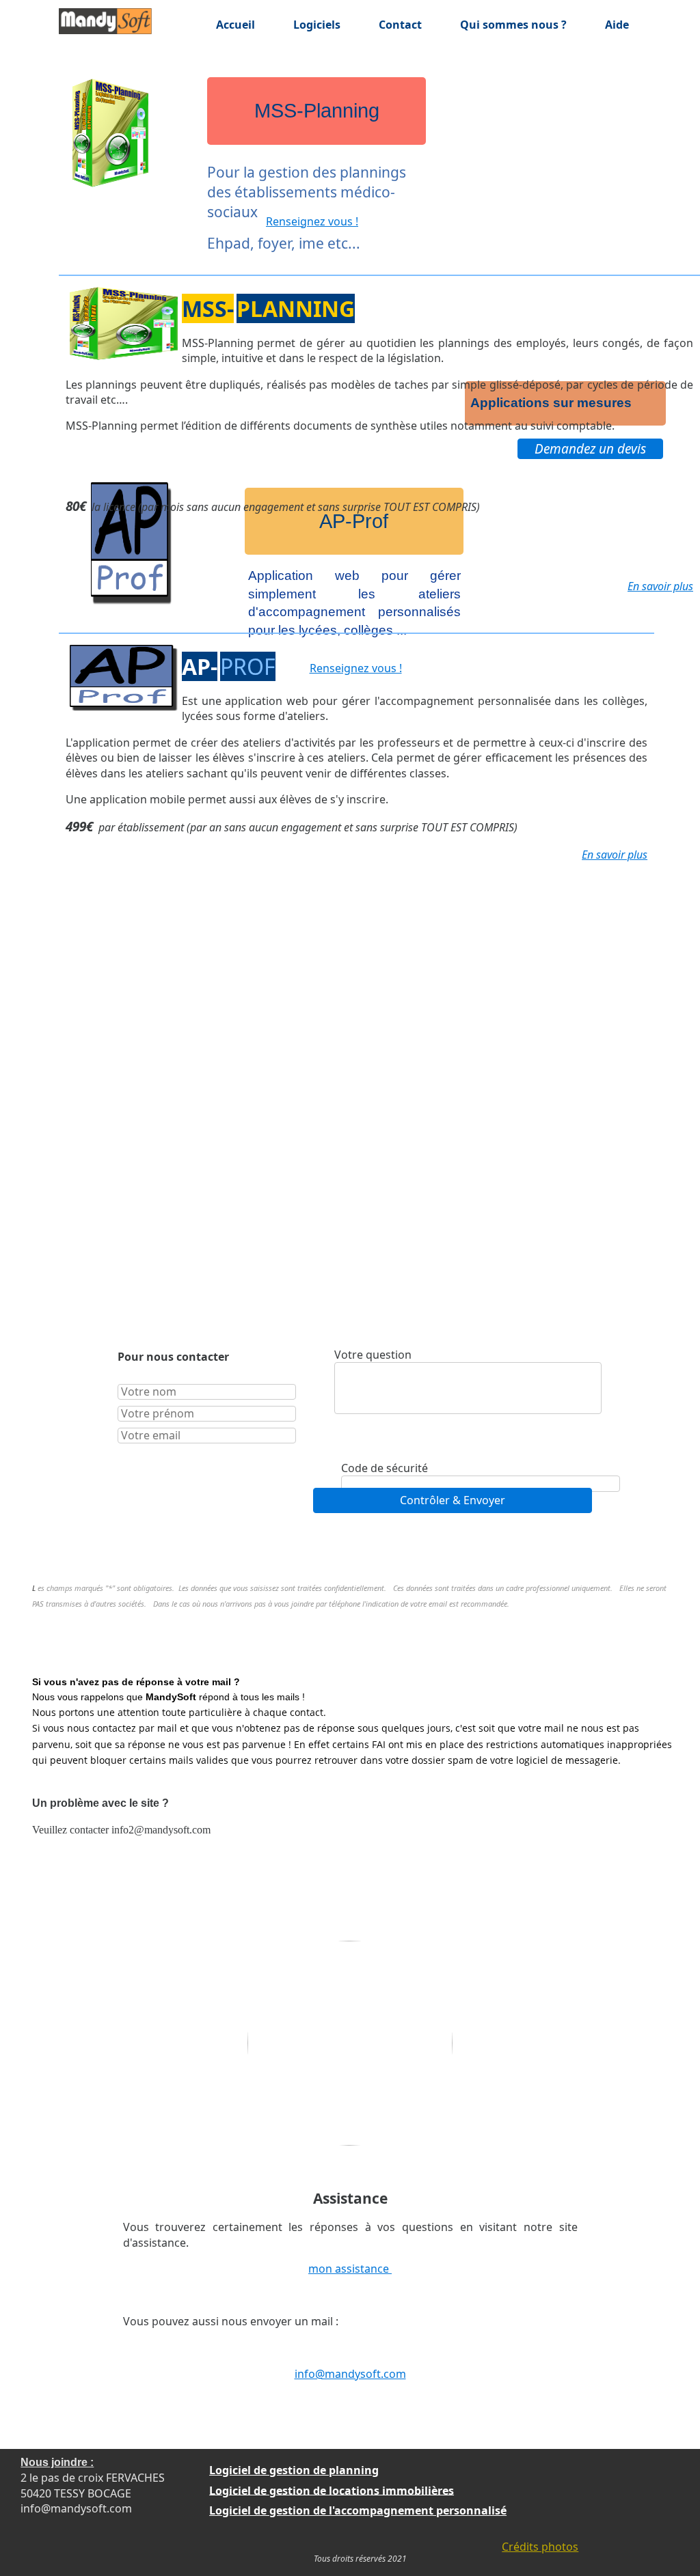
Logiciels (317, 25)
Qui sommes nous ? (513, 25)
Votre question (373, 1355)
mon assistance (350, 2269)
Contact (400, 25)
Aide (617, 25)
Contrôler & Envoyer (453, 1500)
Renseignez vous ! (312, 221)
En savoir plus (660, 586)
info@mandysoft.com (350, 2374)
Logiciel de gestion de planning (294, 2470)
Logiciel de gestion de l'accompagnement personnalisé (358, 2510)
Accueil (235, 25)
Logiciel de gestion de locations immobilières (332, 2490)
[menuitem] (208, 25)
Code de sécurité (385, 1468)
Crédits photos (540, 2547)
